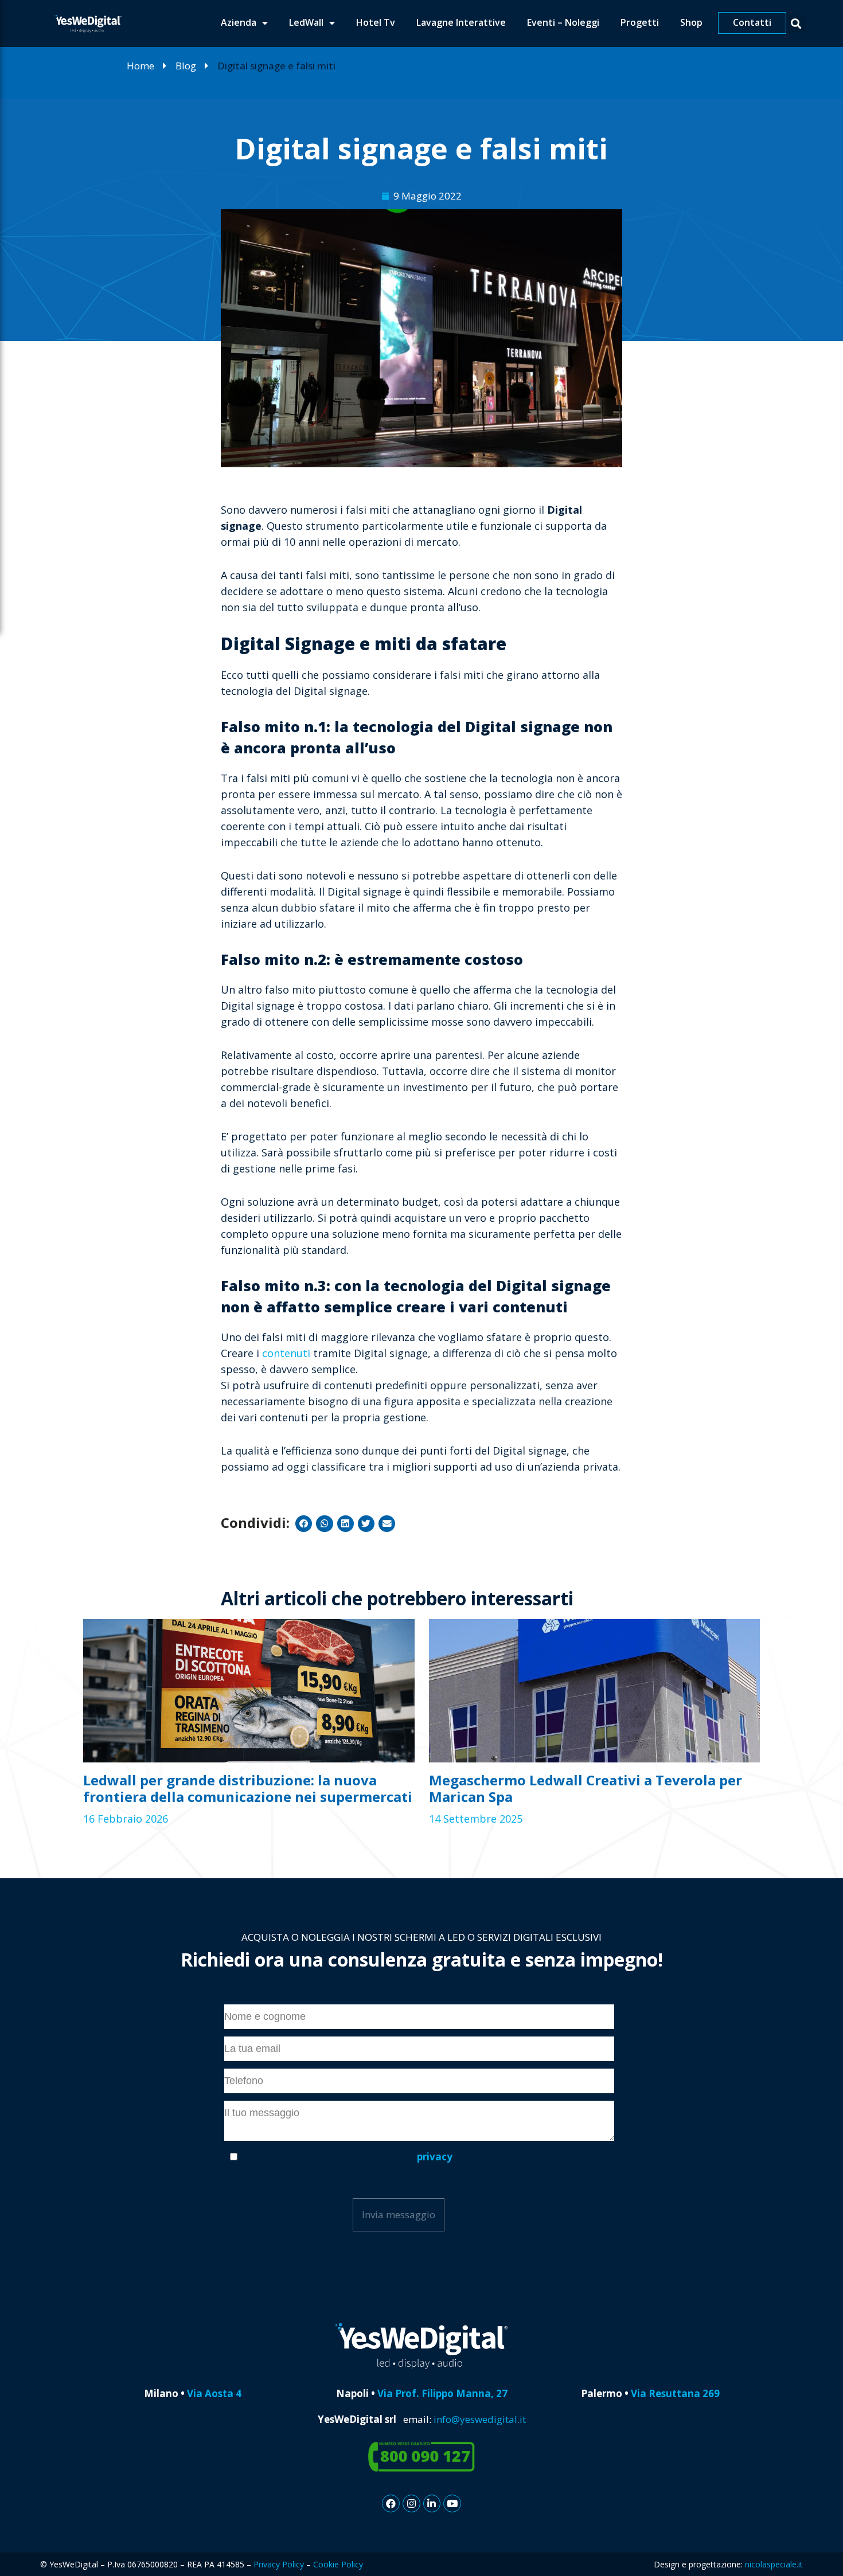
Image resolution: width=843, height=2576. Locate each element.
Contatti (752, 22)
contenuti (288, 1353)
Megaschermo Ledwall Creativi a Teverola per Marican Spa (586, 1788)
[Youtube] (452, 2503)
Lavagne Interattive (461, 22)
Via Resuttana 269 (675, 2393)
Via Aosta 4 (214, 2393)
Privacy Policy (279, 2564)
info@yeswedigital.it (480, 2419)
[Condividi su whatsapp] (324, 1524)
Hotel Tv (376, 22)
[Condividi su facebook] (304, 1524)
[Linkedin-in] (432, 2503)
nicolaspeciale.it (774, 2564)
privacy (435, 2157)
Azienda (239, 22)
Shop (691, 22)
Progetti (640, 22)
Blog (186, 66)
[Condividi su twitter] (366, 1524)
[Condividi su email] (387, 1524)
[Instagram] (411, 2503)
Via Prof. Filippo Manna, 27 (441, 2393)
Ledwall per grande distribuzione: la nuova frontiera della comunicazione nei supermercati (248, 1788)
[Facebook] (391, 2503)
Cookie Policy (338, 2564)
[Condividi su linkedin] (346, 1524)
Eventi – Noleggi (563, 22)
